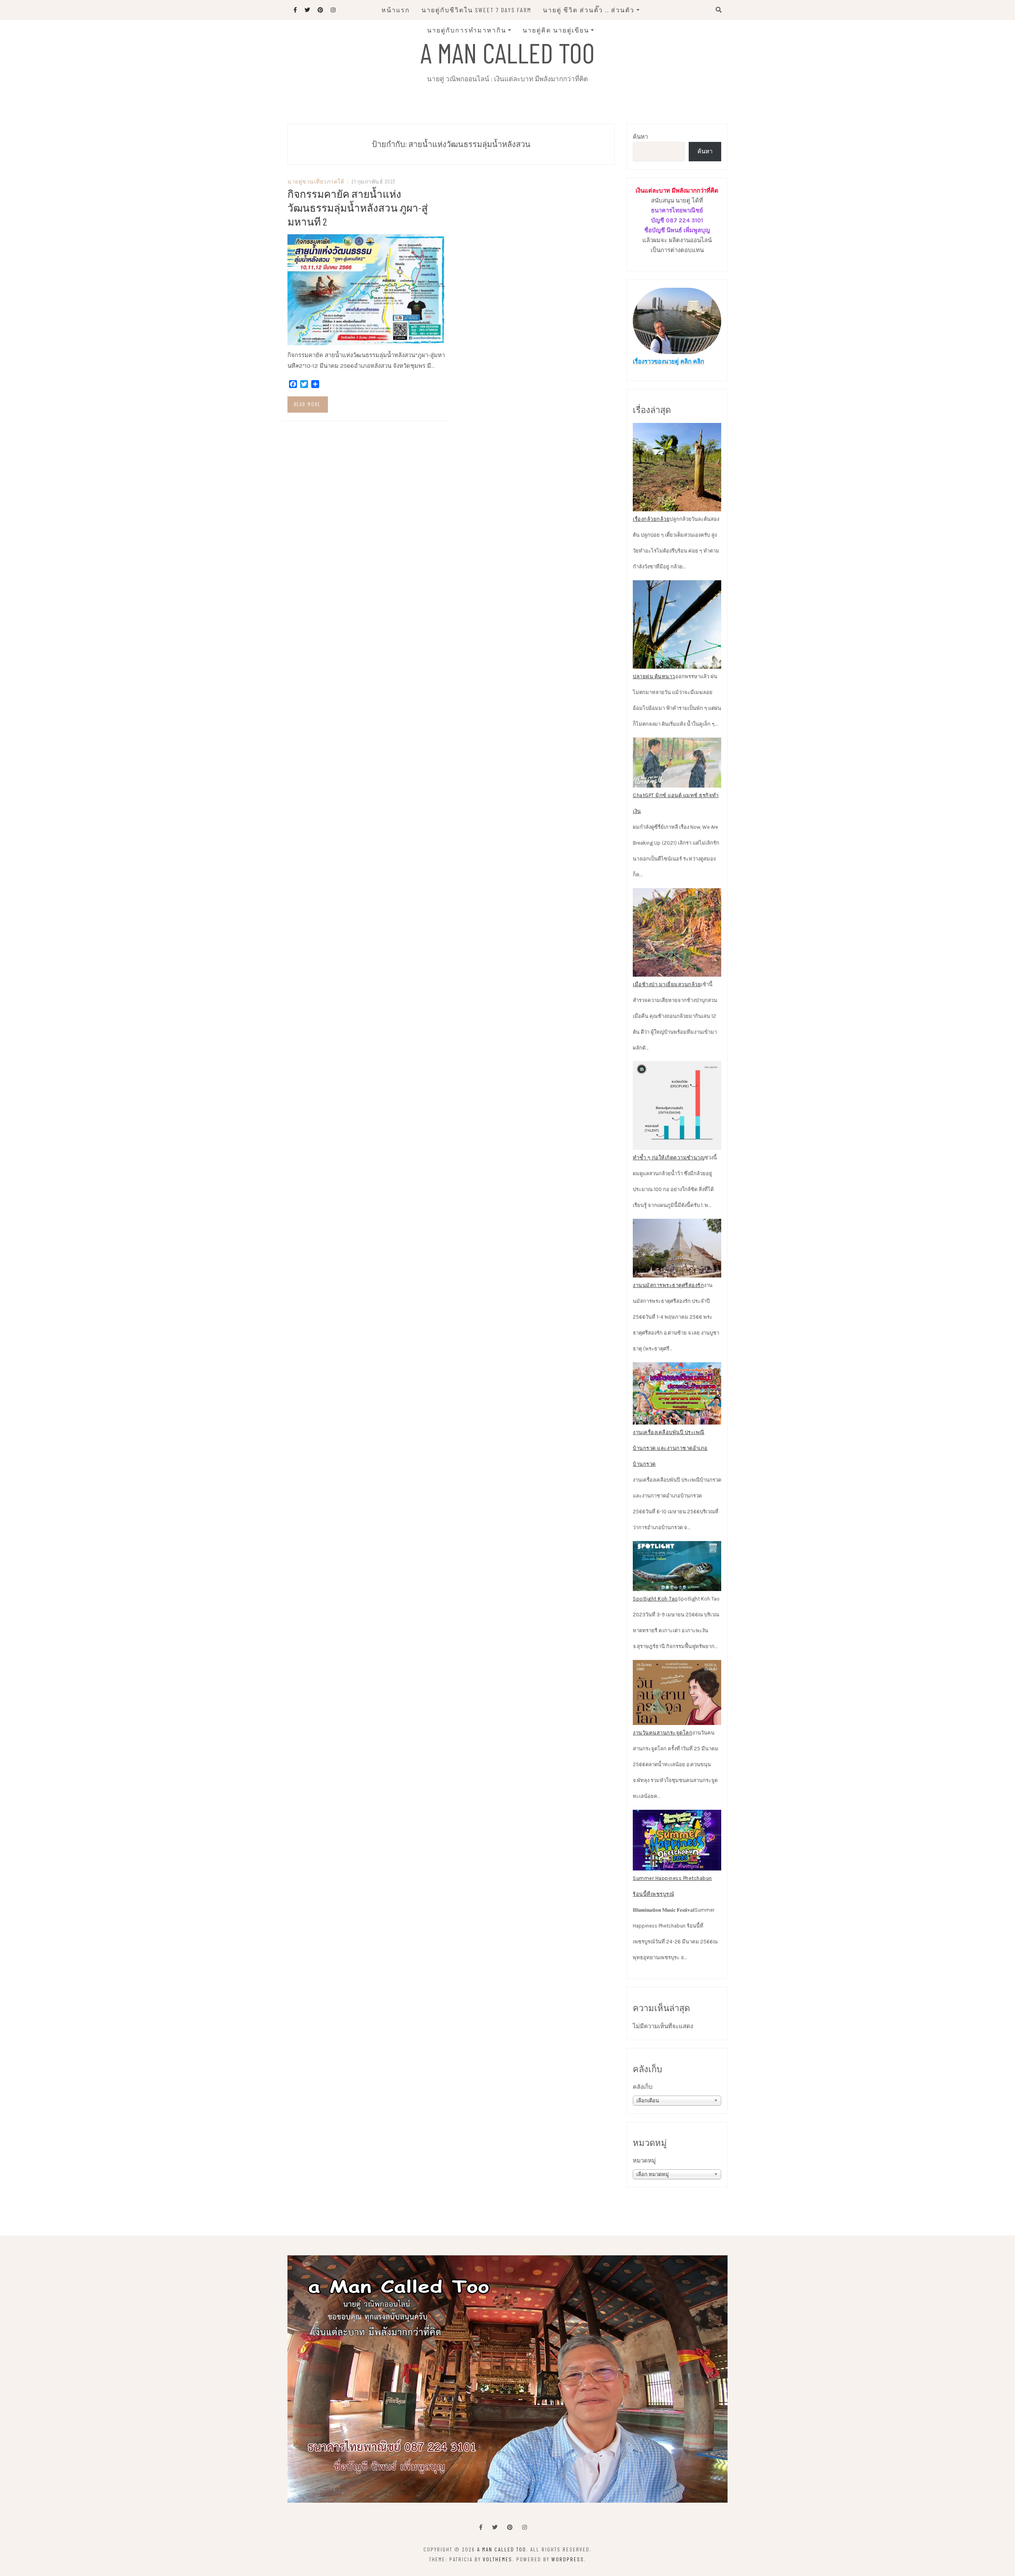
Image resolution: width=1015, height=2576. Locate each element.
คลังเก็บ (643, 2087)
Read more (307, 404)
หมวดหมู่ (644, 2161)
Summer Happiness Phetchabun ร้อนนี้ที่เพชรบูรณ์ (672, 1886)
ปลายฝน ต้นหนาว (654, 676)
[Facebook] (481, 2527)
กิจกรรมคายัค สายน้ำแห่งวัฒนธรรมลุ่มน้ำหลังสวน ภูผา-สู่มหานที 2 (358, 207)
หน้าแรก (396, 10)
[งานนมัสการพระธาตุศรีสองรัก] (677, 1248)
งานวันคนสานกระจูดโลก (663, 1733)
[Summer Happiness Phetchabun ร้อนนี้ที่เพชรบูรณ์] (677, 1840)
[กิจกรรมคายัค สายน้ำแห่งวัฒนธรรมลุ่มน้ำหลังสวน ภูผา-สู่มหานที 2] (366, 289)
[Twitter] (495, 2527)
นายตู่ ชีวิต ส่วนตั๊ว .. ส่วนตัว (589, 10)
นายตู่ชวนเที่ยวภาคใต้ (316, 181)
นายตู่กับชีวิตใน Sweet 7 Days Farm (476, 10)
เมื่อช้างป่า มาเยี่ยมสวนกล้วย (667, 984)
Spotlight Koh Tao (655, 1599)
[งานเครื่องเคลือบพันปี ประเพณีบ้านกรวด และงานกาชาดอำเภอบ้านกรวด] (677, 1394)
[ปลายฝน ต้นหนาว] (677, 624)
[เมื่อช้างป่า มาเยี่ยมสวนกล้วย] (677, 932)
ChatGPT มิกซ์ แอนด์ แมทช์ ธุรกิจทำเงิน (676, 803)
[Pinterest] (510, 2527)
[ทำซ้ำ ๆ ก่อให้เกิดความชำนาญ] (677, 1106)
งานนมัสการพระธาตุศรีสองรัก (668, 1285)
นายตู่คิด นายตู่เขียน (556, 30)
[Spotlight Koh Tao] (677, 1566)
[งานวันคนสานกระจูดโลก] (677, 1692)
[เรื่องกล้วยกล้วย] (677, 467)
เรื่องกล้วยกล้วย (651, 519)
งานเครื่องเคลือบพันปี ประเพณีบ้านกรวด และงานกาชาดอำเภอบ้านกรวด (670, 1448)
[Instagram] (525, 2527)
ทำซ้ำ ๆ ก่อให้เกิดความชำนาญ (669, 1158)
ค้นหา (640, 137)
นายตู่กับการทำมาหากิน (467, 30)
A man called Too (507, 52)
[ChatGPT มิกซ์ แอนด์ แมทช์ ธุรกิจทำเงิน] (677, 763)
